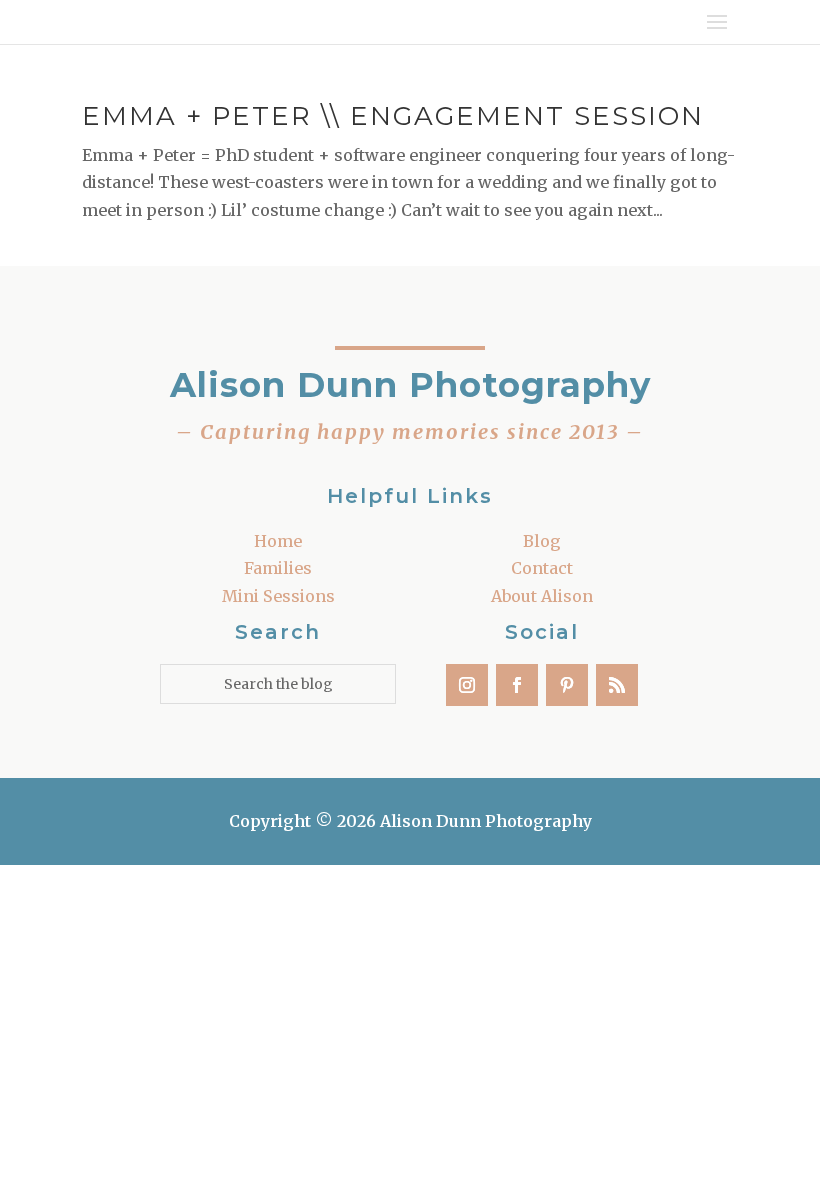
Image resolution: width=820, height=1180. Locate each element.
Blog (542, 541)
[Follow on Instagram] (467, 685)
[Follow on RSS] (617, 685)
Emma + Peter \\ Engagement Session (393, 116)
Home (278, 541)
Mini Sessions (278, 596)
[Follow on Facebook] (517, 685)
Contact (542, 568)
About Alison (542, 596)
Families (278, 568)
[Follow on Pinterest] (567, 685)
